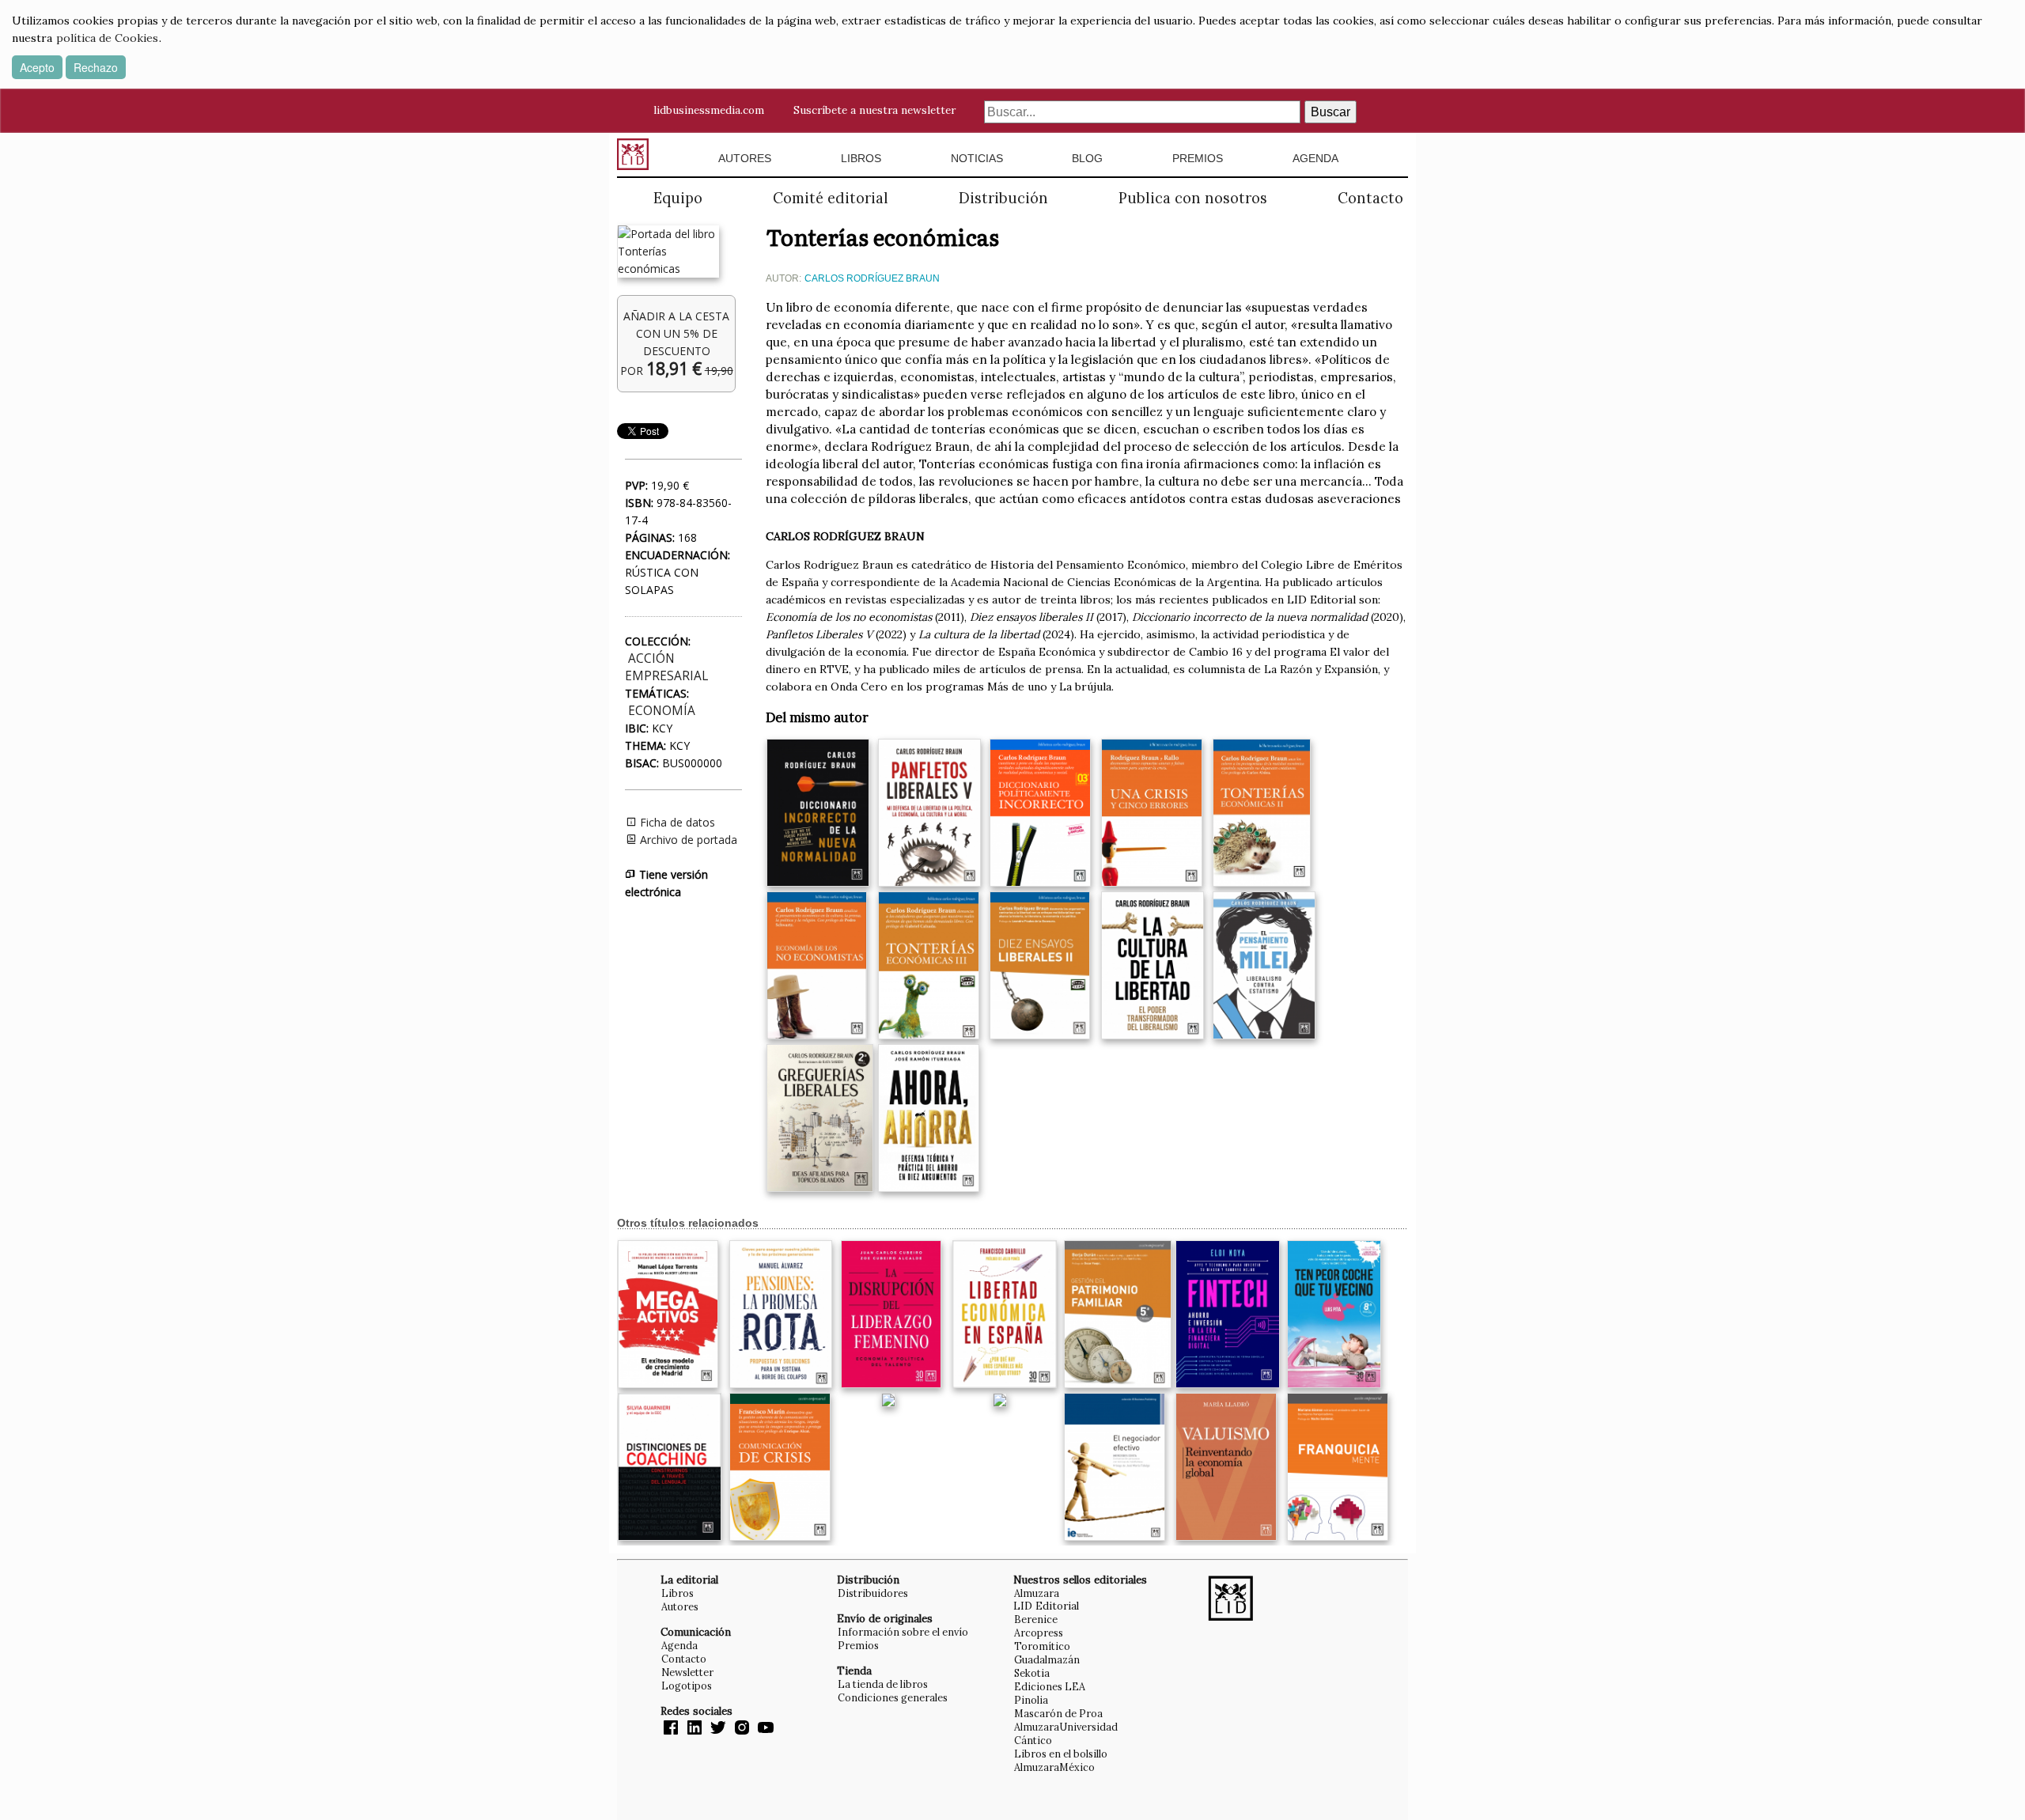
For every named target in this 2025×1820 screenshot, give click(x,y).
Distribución (1003, 198)
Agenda (1315, 158)
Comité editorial (831, 198)
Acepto (37, 67)
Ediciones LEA (1050, 1686)
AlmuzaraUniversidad (1066, 1727)
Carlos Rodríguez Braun (872, 278)
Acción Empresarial (666, 667)
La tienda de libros (883, 1684)
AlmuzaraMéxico (1054, 1767)
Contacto (1370, 198)
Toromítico (1042, 1646)
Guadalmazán (1047, 1659)
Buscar (1330, 112)
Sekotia (1032, 1673)
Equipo (678, 198)
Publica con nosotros (1193, 198)
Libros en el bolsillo (1061, 1754)
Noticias (977, 158)
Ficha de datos (676, 822)
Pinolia (1031, 1700)
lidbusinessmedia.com (709, 110)
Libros (861, 158)
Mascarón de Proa (1058, 1713)
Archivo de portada (687, 840)
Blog (1087, 158)
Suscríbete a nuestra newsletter (874, 110)
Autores (745, 158)
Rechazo (96, 67)
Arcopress (1039, 1633)
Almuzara (1037, 1593)
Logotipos (687, 1686)
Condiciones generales (893, 1697)
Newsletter (687, 1672)
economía (662, 711)
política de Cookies (107, 38)
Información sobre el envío (903, 1632)
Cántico (1033, 1740)
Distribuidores (873, 1593)
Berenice (1036, 1619)
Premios (1198, 158)
